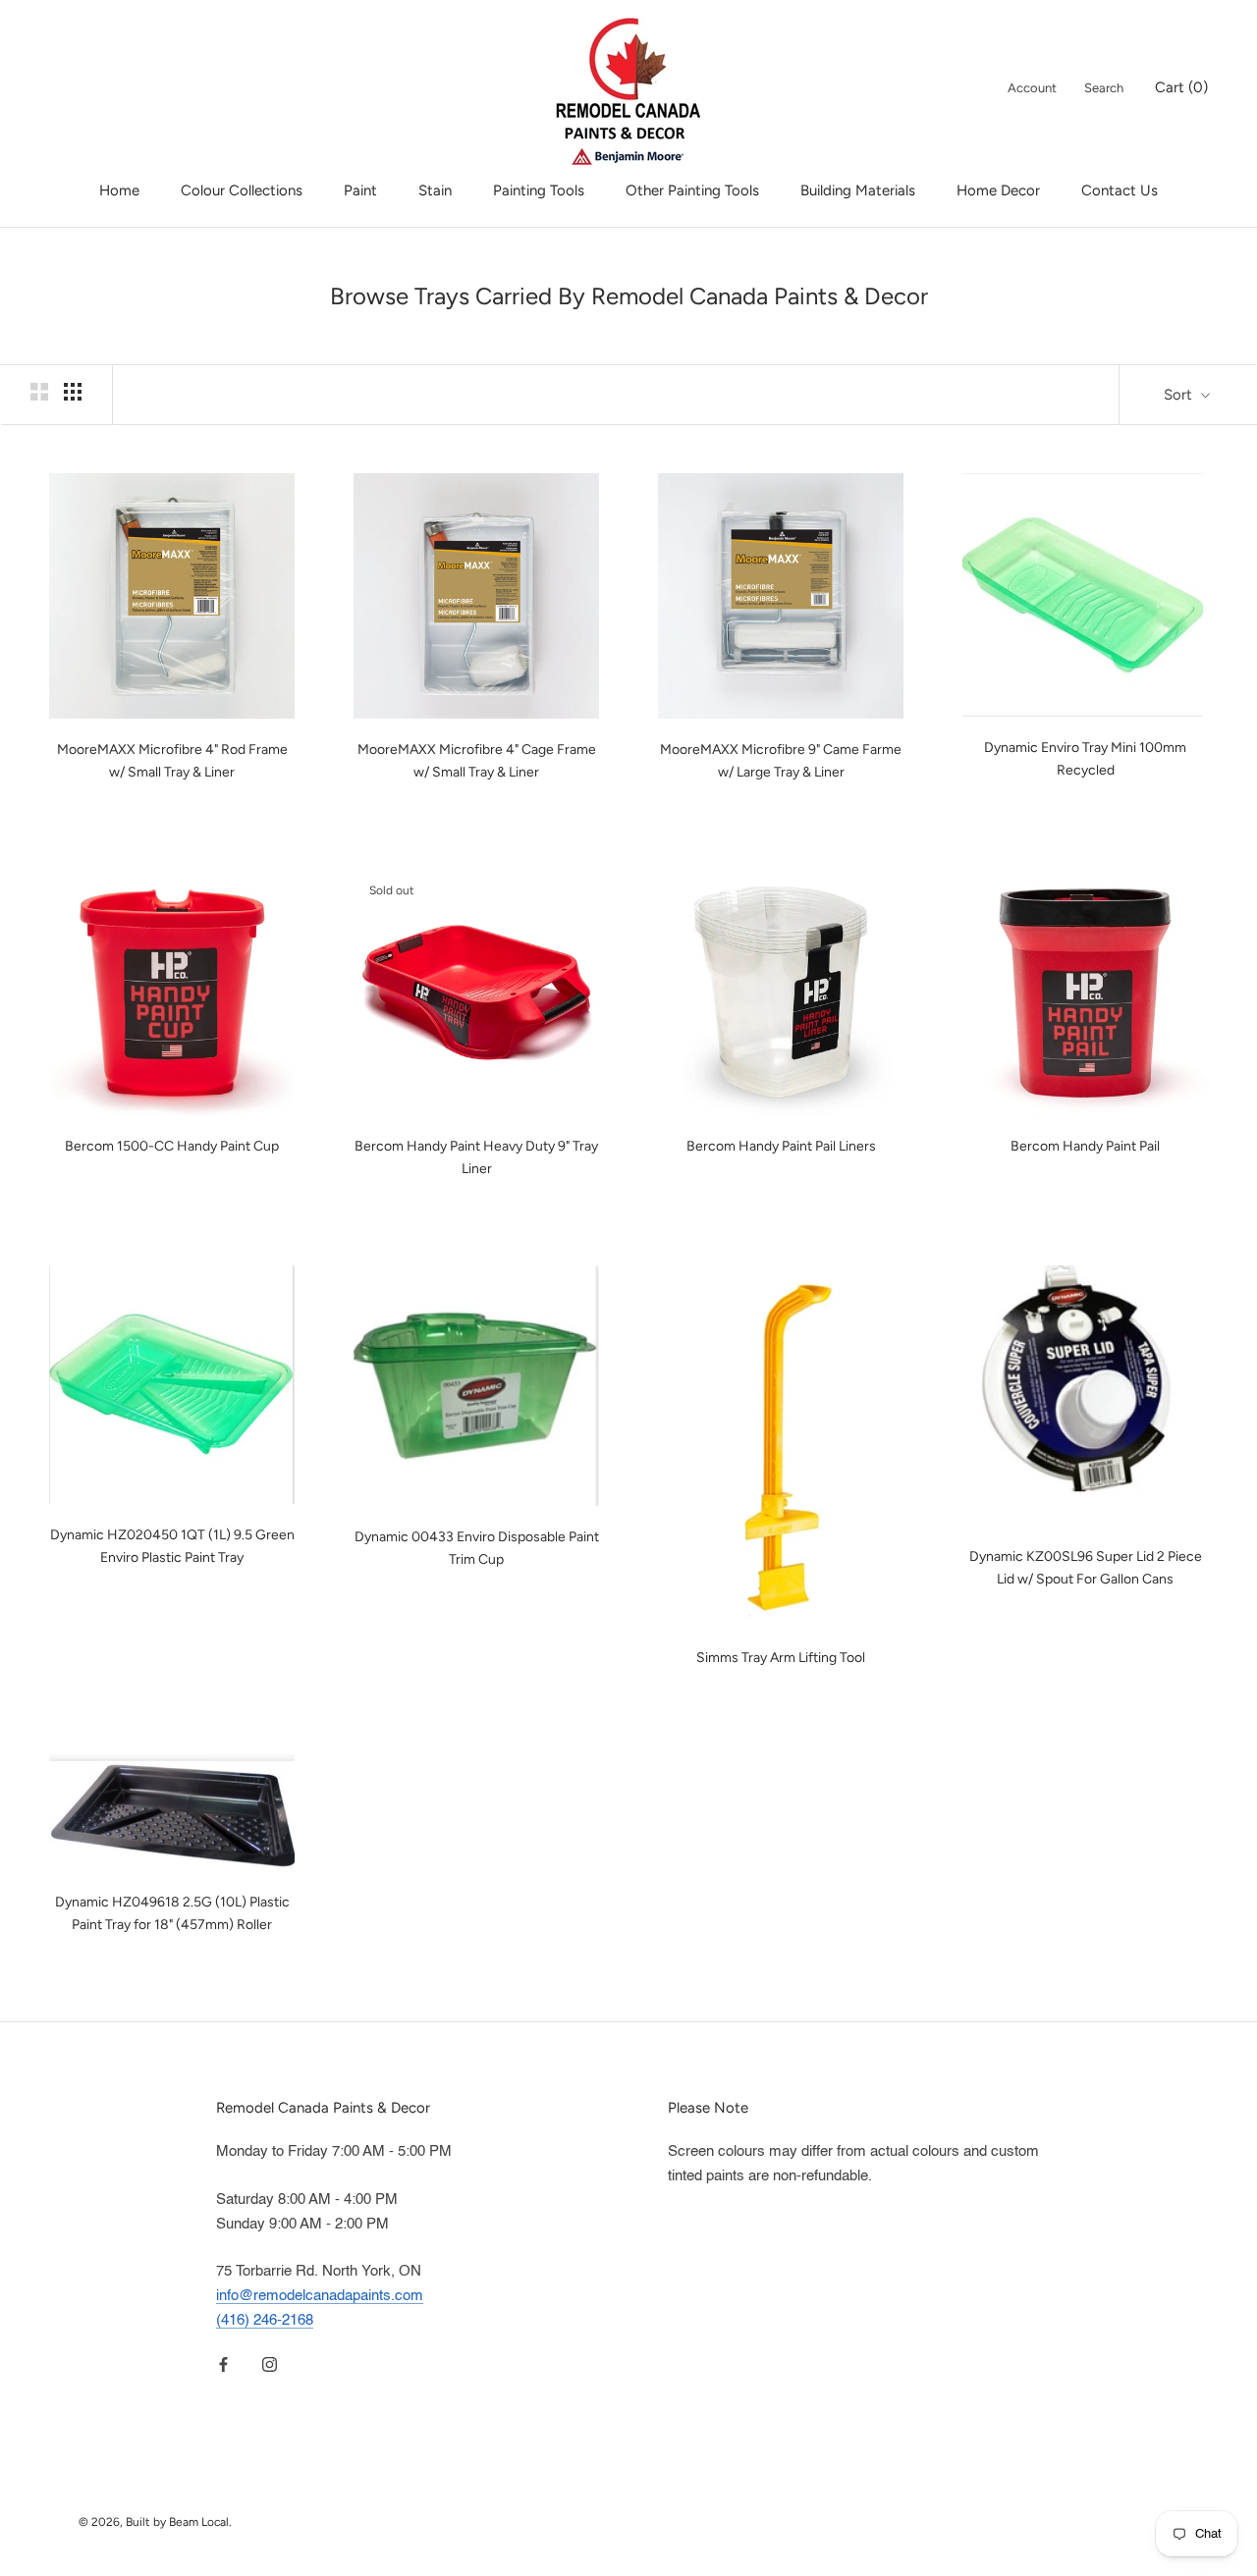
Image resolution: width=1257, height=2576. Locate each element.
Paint (360, 190)
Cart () (1181, 87)
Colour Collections (242, 190)
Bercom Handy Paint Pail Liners (781, 1146)
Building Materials (858, 190)
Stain (435, 190)
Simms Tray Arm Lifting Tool (781, 1658)
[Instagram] (270, 2365)
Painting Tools (539, 190)
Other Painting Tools (692, 190)
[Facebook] (223, 2365)
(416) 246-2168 (265, 2320)
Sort (1180, 395)
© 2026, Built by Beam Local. (155, 2522)
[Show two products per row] (39, 392)
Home (119, 190)
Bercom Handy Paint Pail (1085, 1146)
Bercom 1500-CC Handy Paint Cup (172, 1146)
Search (1104, 88)
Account (1032, 88)
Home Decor (998, 190)
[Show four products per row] (73, 392)
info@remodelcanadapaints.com (320, 2296)
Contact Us (1120, 190)
